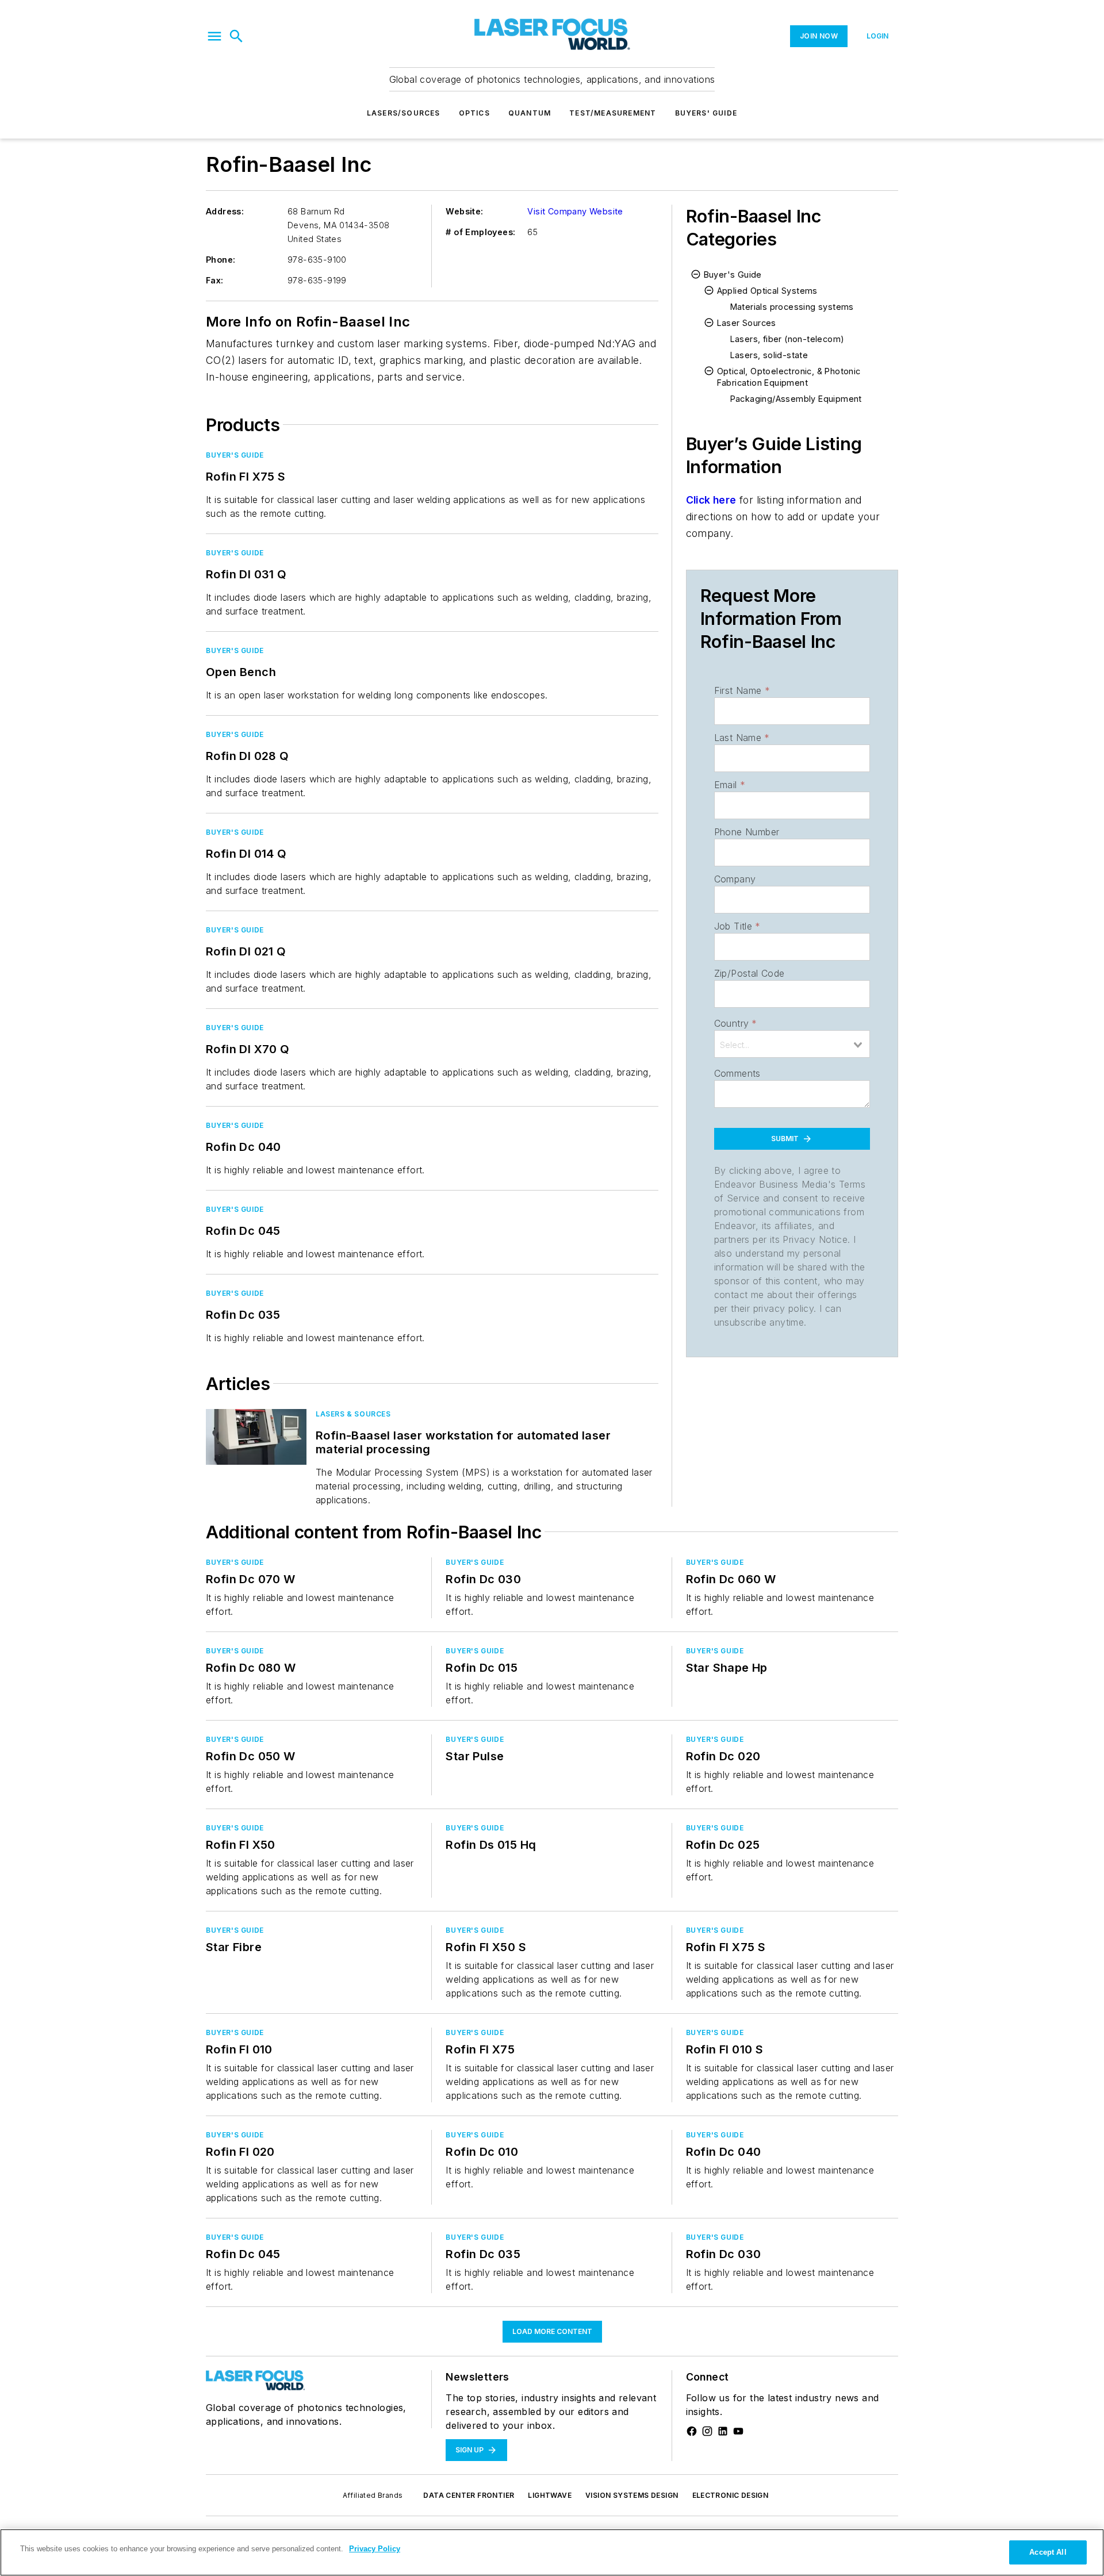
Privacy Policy (375, 2549)
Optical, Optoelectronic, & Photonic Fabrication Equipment (789, 377)
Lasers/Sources (404, 113)
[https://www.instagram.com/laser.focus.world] (707, 2431)
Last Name (742, 738)
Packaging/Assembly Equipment (796, 399)
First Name (742, 690)
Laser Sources (747, 323)
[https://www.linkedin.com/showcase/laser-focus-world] (723, 2431)
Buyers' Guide (706, 113)
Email (730, 785)
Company (735, 879)
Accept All (1048, 2552)
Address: (225, 211)
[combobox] (792, 1044)
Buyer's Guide (235, 455)
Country (736, 1023)
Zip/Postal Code (750, 973)
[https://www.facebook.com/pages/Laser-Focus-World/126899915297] (692, 2431)
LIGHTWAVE (550, 2495)
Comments (737, 1073)
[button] (214, 36)
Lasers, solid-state (769, 355)
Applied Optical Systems (767, 291)
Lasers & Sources (353, 1414)
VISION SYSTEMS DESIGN (632, 2495)
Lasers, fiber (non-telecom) (787, 339)
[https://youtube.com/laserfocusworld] (738, 2431)
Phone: (221, 260)
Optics (474, 113)
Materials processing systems (792, 307)
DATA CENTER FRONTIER (469, 2495)
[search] (236, 36)
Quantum (530, 113)
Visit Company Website (575, 211)
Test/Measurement (613, 113)
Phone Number (747, 832)
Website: (464, 211)
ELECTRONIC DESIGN (731, 2495)
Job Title (737, 926)
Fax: (215, 280)
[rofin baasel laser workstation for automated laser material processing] (256, 1437)
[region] (552, 2552)
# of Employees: (480, 232)
